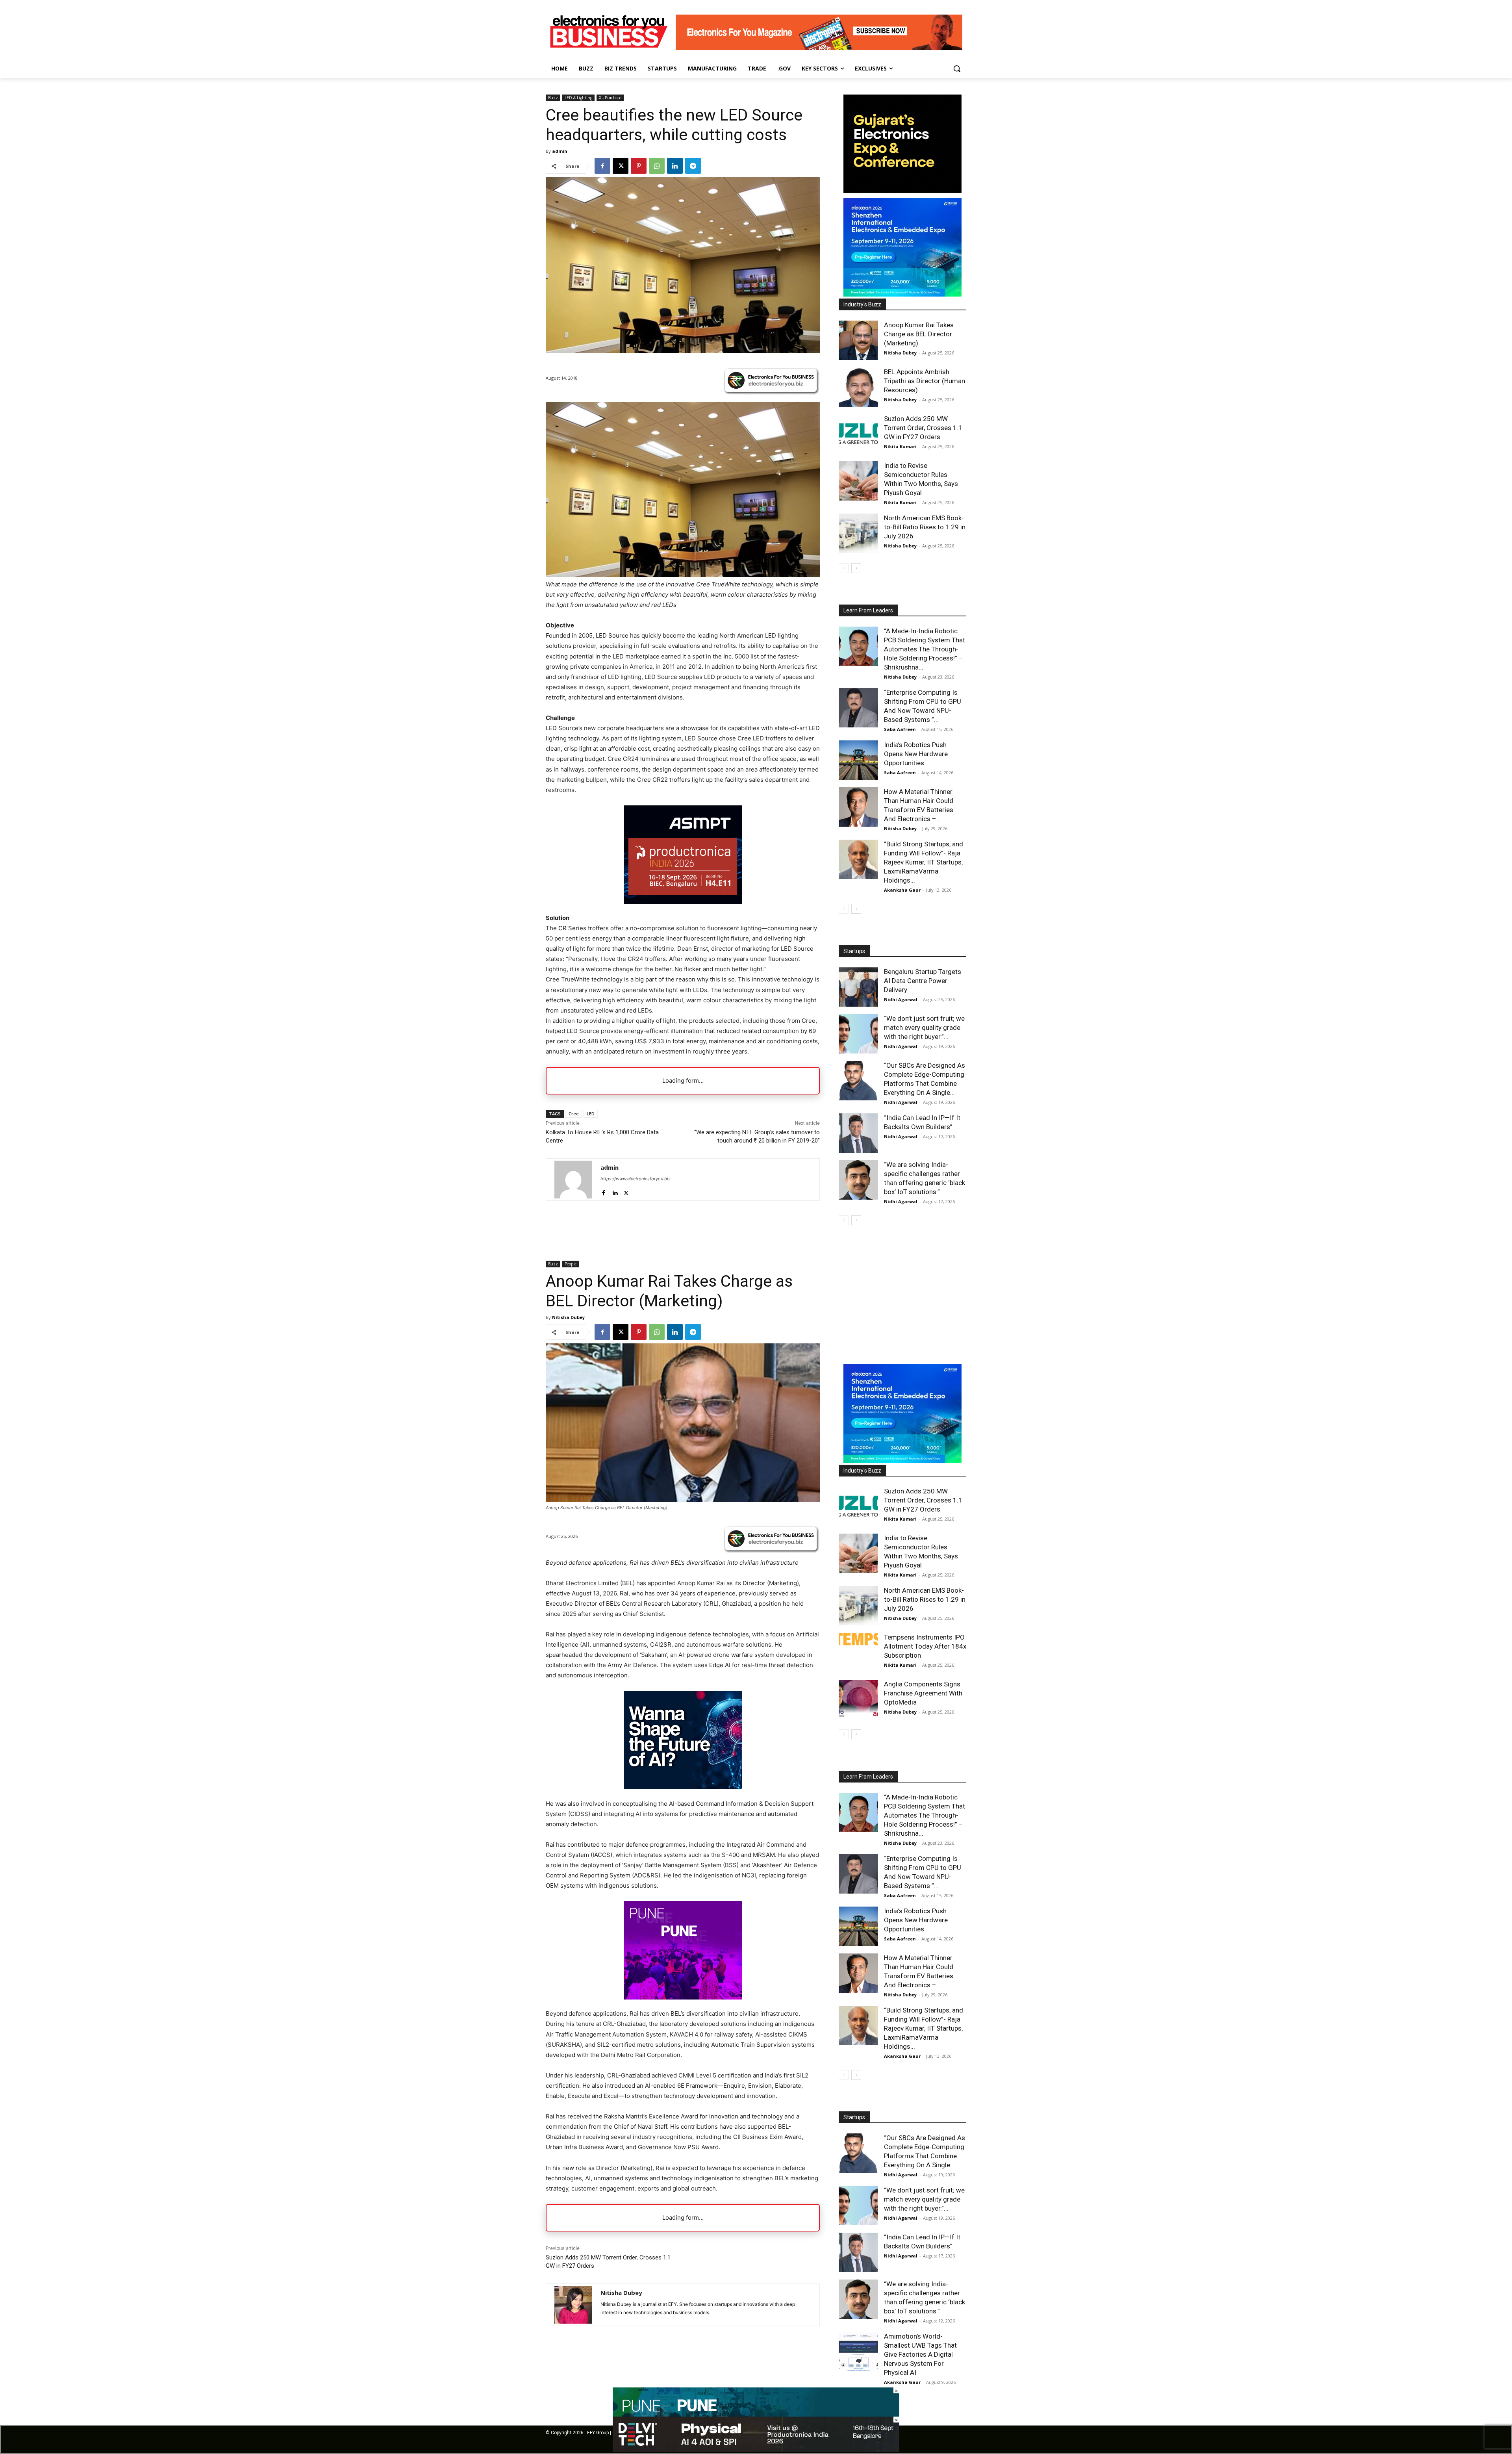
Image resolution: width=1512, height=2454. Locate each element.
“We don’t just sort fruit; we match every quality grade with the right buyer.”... (924, 1028)
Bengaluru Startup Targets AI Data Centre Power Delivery (923, 981)
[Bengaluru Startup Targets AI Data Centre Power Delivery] (858, 987)
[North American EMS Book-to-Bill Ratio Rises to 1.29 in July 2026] (858, 533)
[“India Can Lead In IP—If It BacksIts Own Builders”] (858, 1133)
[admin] (573, 1180)
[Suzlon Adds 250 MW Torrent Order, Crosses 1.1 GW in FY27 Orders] (858, 434)
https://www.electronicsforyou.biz (636, 1179)
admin (560, 151)
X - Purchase (610, 98)
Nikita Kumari (900, 446)
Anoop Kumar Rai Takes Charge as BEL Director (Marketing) (919, 334)
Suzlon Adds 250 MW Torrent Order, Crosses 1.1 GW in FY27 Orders (923, 428)
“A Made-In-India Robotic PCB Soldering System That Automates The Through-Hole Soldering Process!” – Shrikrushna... (925, 649)
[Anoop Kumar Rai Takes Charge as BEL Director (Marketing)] (858, 340)
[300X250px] (683, 902)
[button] (957, 69)
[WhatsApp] (657, 166)
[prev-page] (844, 568)
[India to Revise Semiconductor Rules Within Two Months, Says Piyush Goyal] (858, 481)
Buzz (553, 98)
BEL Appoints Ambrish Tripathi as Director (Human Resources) (925, 381)
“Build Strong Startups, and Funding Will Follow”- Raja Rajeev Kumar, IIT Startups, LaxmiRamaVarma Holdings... (924, 862)
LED (591, 1114)
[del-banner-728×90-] (756, 2450)
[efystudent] (819, 48)
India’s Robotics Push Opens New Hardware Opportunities (916, 754)
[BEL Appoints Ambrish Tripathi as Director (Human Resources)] (858, 387)
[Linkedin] (675, 166)
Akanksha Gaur (902, 890)
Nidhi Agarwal (901, 999)
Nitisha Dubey (900, 353)
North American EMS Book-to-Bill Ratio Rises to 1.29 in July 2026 (925, 527)
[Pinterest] (639, 166)
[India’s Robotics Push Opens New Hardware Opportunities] (858, 760)
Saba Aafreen (900, 729)
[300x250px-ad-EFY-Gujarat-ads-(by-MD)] (902, 191)
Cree (574, 1114)
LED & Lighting (578, 98)
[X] (621, 166)
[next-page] (856, 568)
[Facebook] (602, 166)
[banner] (902, 294)
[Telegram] (693, 166)
